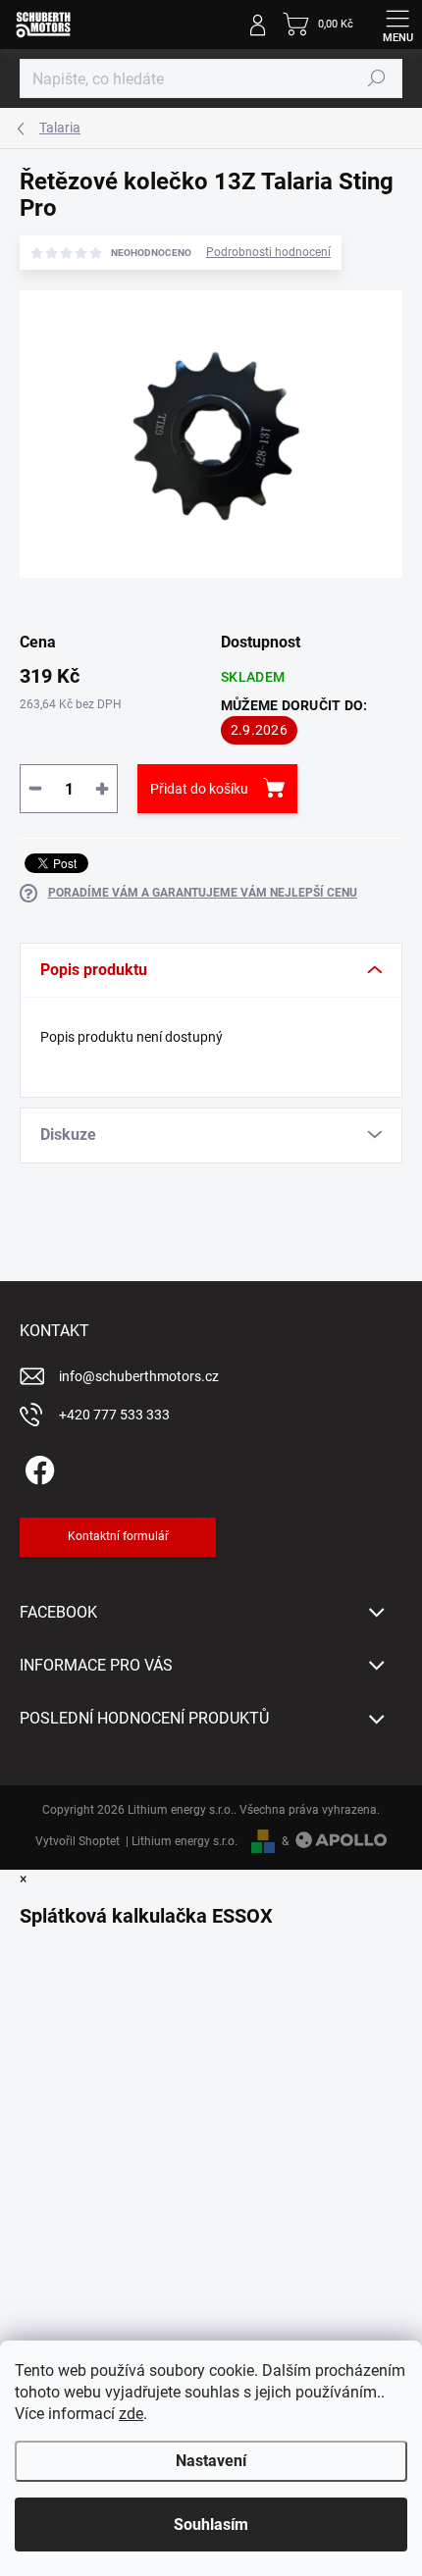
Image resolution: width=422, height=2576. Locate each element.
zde (131, 2414)
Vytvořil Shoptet (78, 1841)
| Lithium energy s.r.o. (179, 1841)
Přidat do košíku (199, 789)
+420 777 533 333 (114, 1415)
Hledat (377, 78)
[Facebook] (37, 1467)
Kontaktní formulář (118, 1536)
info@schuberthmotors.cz (139, 1376)
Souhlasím (211, 2524)
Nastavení (211, 2461)
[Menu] (397, 25)
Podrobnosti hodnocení (268, 252)
